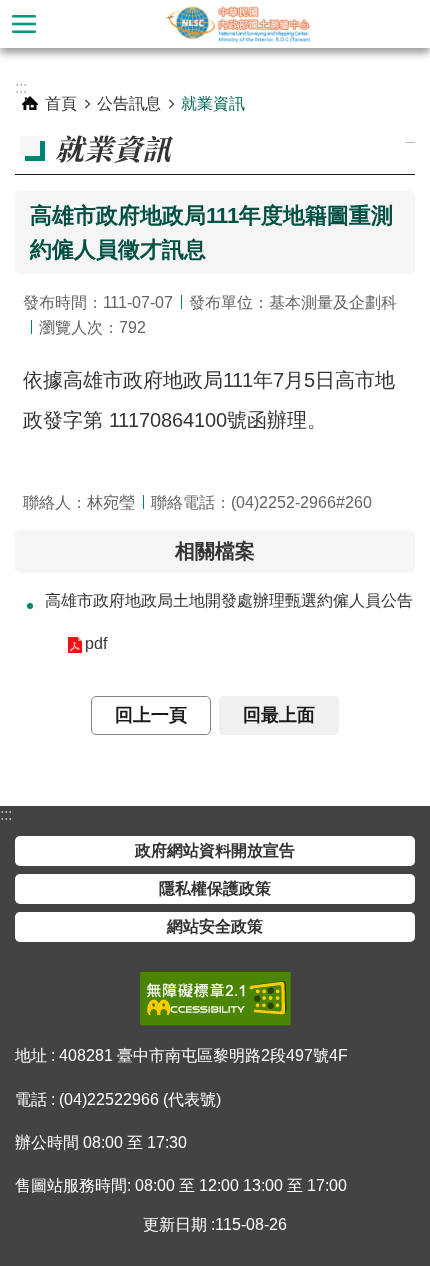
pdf (96, 643)
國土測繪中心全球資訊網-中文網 (239, 24)
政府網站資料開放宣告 (215, 850)
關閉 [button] (24, 24)
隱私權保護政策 (215, 888)
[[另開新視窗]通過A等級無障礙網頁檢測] (215, 999)
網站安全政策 (215, 926)
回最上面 (279, 715)
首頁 (61, 103)
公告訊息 (129, 103)
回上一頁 (151, 715)
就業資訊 (213, 103)
